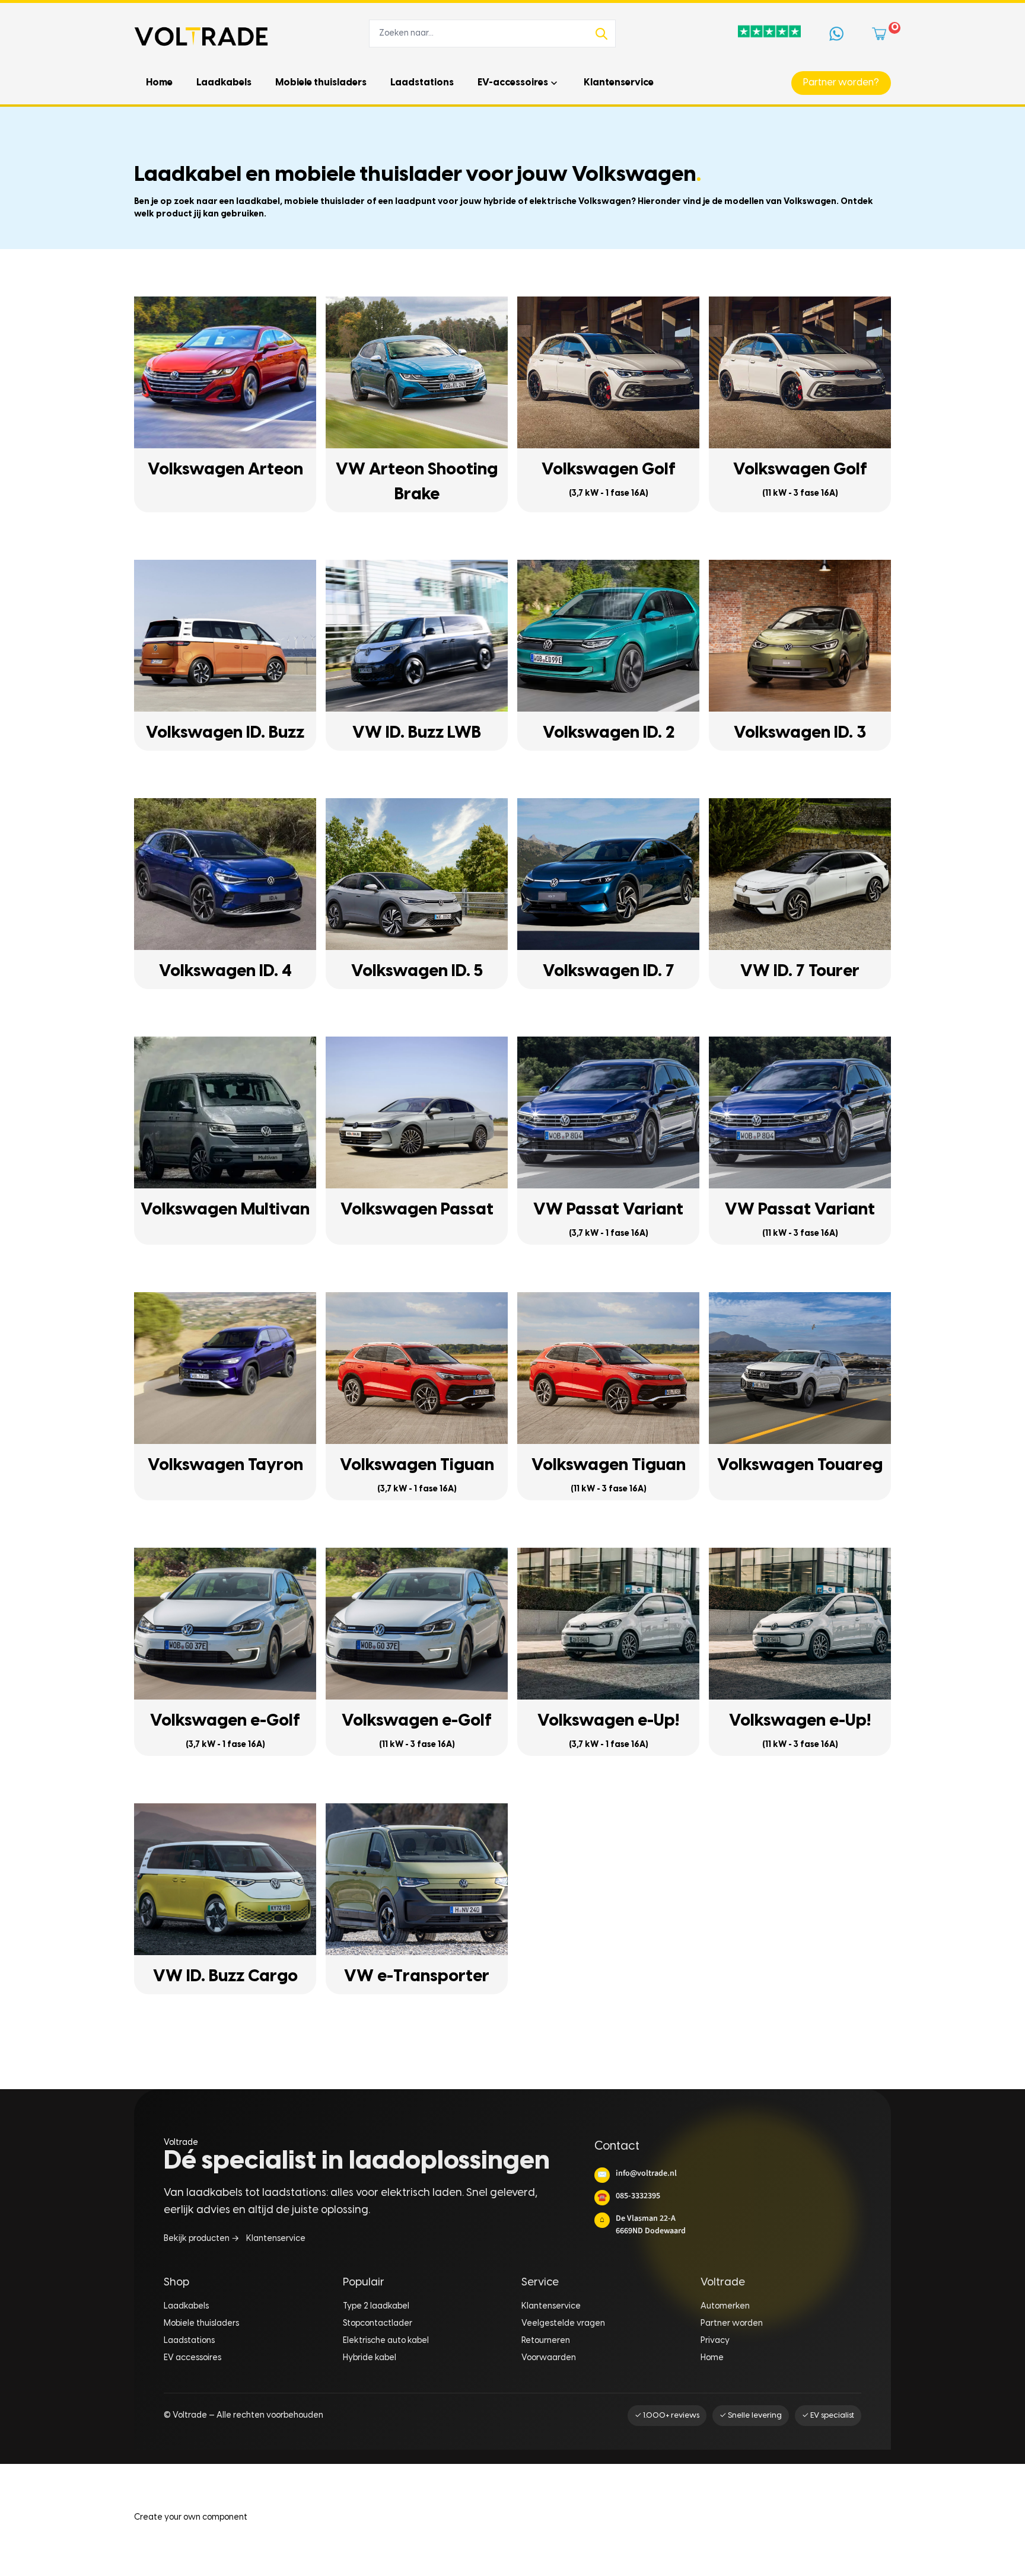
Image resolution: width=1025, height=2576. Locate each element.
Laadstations (189, 2341)
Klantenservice (276, 2239)
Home (712, 2358)
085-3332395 (629, 2196)
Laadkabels (186, 2306)
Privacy (715, 2341)
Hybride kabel (370, 2358)
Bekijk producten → (201, 2239)
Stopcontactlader (378, 2324)
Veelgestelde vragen (563, 2324)
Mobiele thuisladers (201, 2324)
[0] (881, 34)
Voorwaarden (549, 2358)
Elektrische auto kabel (386, 2341)
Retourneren (546, 2341)
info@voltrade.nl (637, 2173)
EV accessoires (192, 2358)
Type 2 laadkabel (376, 2306)
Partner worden (732, 2324)
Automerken (725, 2306)
